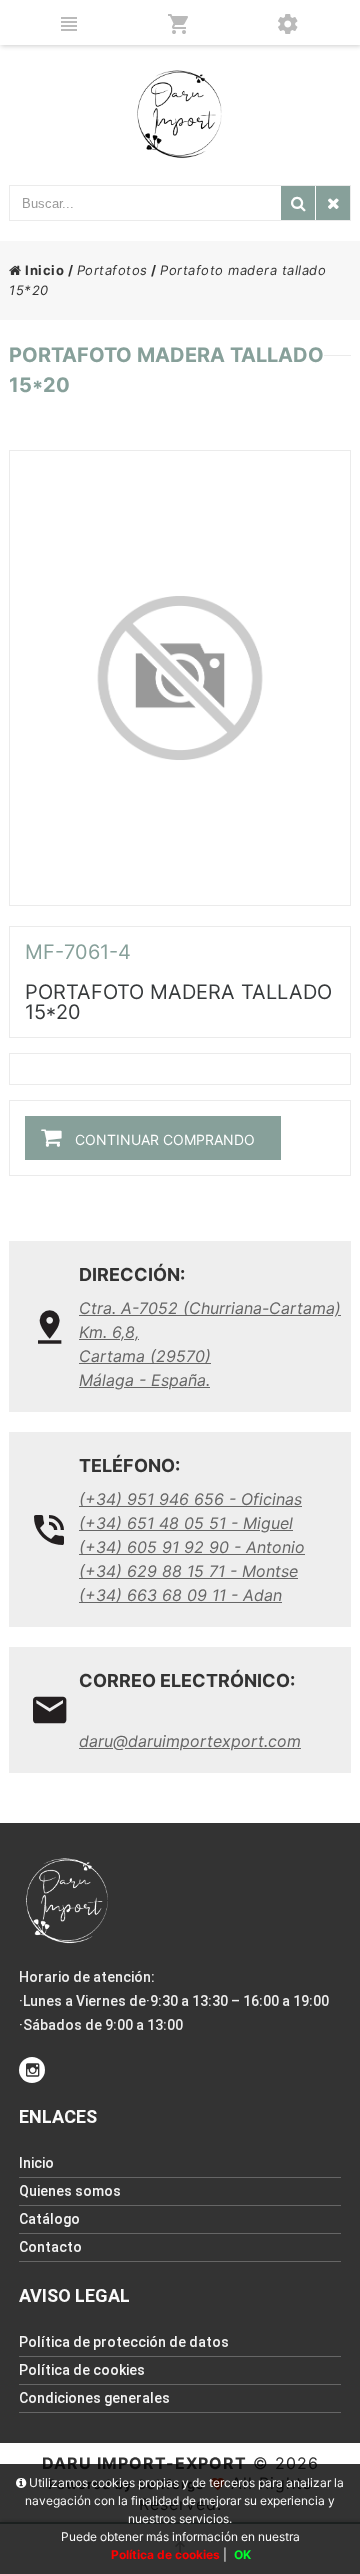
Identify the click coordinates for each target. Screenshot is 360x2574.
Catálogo (49, 2219)
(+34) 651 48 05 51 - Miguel (186, 1523)
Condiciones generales (94, 2398)
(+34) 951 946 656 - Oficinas (190, 1499)
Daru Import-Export (144, 2463)
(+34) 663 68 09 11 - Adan (180, 1595)
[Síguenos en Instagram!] (32, 2070)
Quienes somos (70, 2191)
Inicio (43, 270)
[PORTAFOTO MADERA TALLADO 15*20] (180, 678)
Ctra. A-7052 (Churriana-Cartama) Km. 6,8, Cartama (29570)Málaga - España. (210, 1344)
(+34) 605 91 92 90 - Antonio (192, 1547)
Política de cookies (82, 2370)
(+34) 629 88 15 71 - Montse (188, 1571)
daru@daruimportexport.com (190, 1741)
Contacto (50, 2247)
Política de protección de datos (124, 2342)
